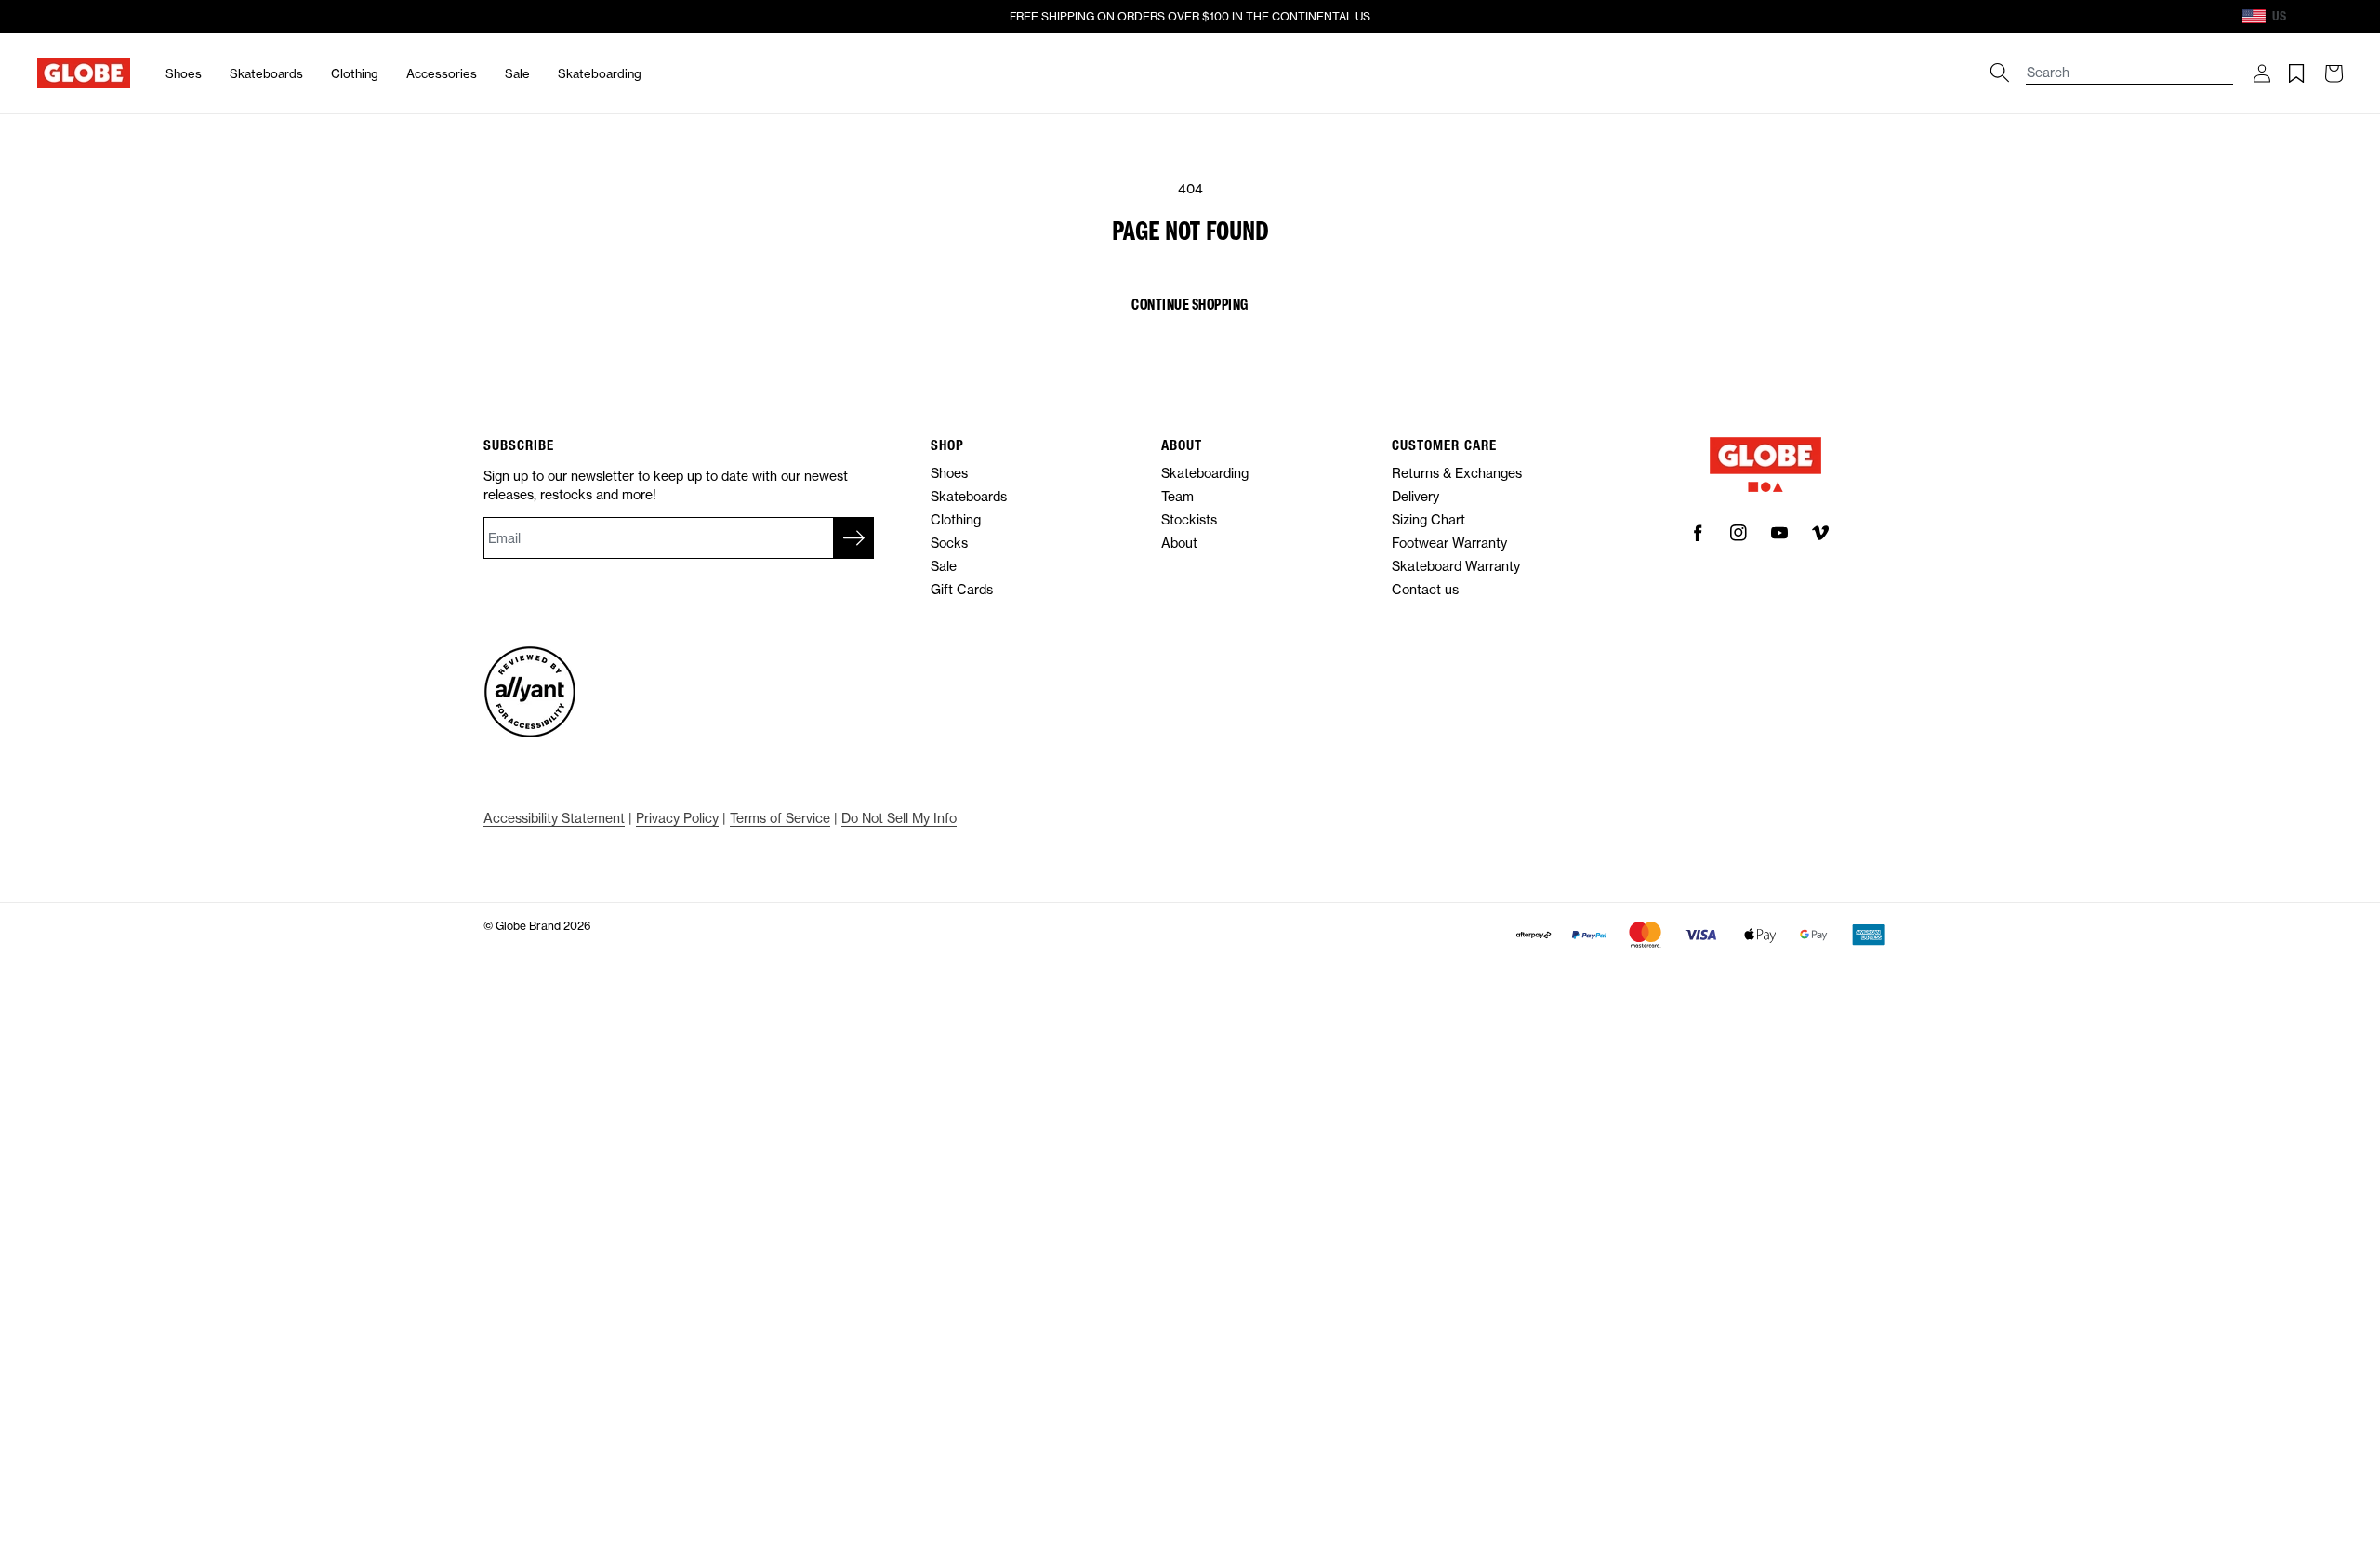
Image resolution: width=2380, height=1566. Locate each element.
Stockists (1189, 519)
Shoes (184, 73)
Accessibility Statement (554, 818)
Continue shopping (1190, 304)
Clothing (355, 73)
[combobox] (2130, 64)
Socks (949, 543)
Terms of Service (780, 818)
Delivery (1415, 496)
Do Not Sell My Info (899, 818)
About (1179, 543)
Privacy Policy (677, 818)
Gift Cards (962, 589)
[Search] (2000, 73)
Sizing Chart (1428, 519)
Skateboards (266, 73)
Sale (517, 73)
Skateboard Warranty (1456, 566)
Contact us (1425, 589)
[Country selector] (2303, 16)
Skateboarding (600, 73)
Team (1177, 496)
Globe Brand (528, 926)
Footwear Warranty (1449, 543)
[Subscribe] (853, 538)
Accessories (442, 73)
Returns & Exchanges (1457, 473)
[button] (2262, 73)
